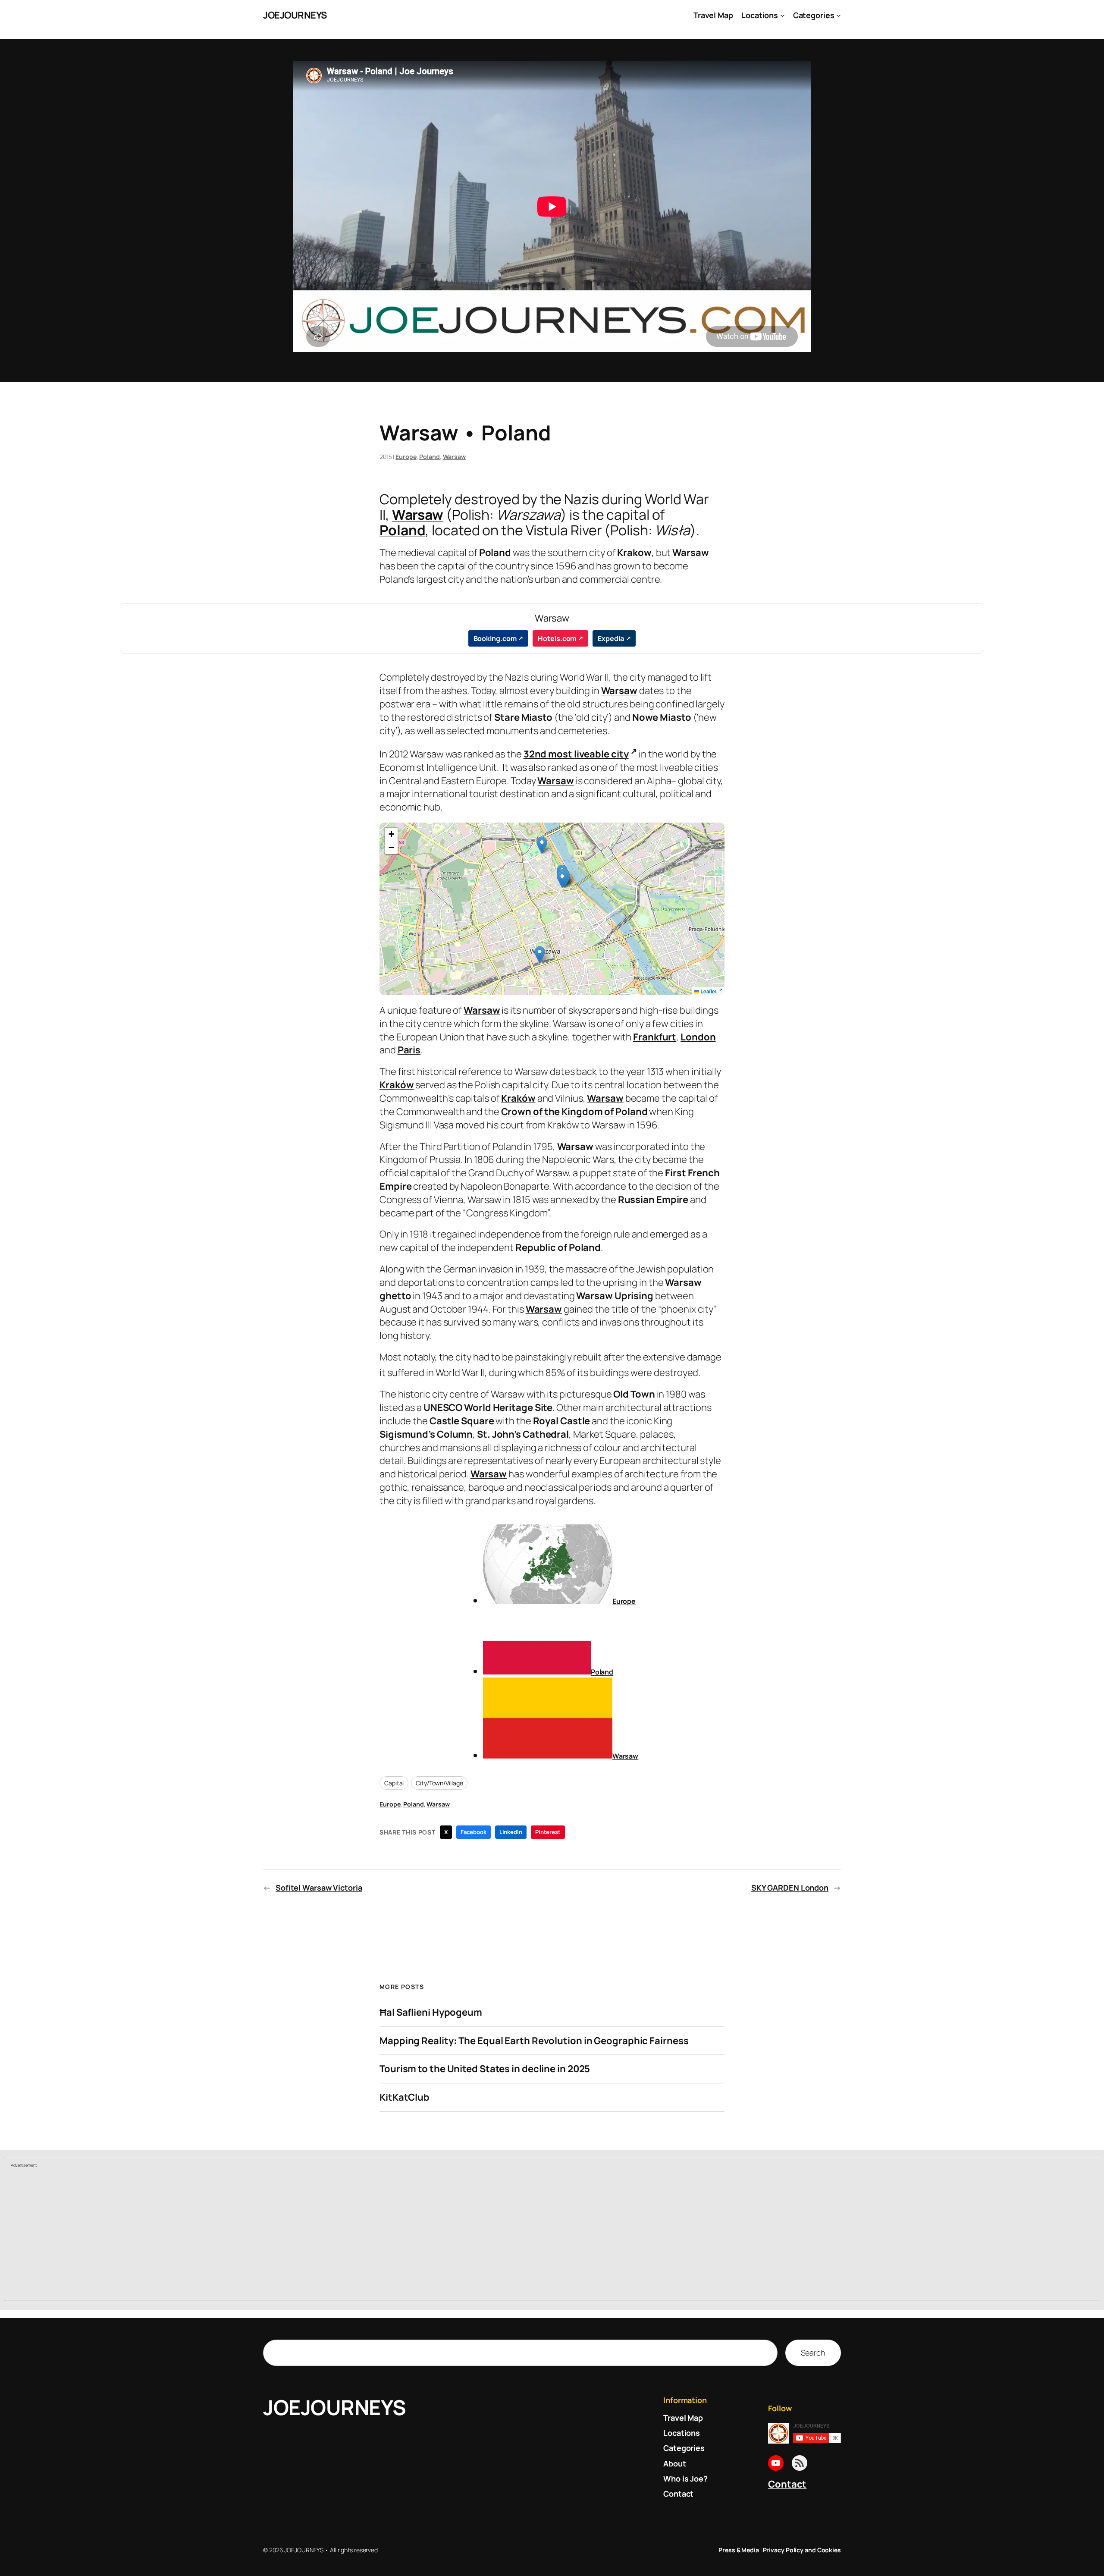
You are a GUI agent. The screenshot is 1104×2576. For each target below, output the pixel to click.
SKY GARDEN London (790, 1888)
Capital (394, 1783)
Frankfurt (655, 1037)
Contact (787, 2484)
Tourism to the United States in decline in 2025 (485, 2069)
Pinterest (548, 1832)
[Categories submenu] (839, 15)
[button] (540, 955)
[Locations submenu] (783, 15)
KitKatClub (405, 2097)
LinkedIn (511, 1832)
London (698, 1037)
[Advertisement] (552, 2235)
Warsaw (454, 457)
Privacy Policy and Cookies (802, 2550)
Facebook (473, 1832)
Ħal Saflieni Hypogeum (431, 2012)
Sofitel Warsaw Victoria (319, 1888)
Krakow (634, 553)
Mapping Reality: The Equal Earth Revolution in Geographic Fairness (534, 2041)
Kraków (397, 1085)
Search (813, 2353)
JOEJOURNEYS (295, 15)
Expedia (611, 638)
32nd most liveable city (576, 754)
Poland (429, 457)
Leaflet (708, 991)
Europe (406, 457)
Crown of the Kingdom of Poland (574, 1112)
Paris (409, 1050)
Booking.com (495, 638)
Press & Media (739, 2550)
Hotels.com (557, 638)
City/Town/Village (439, 1783)
